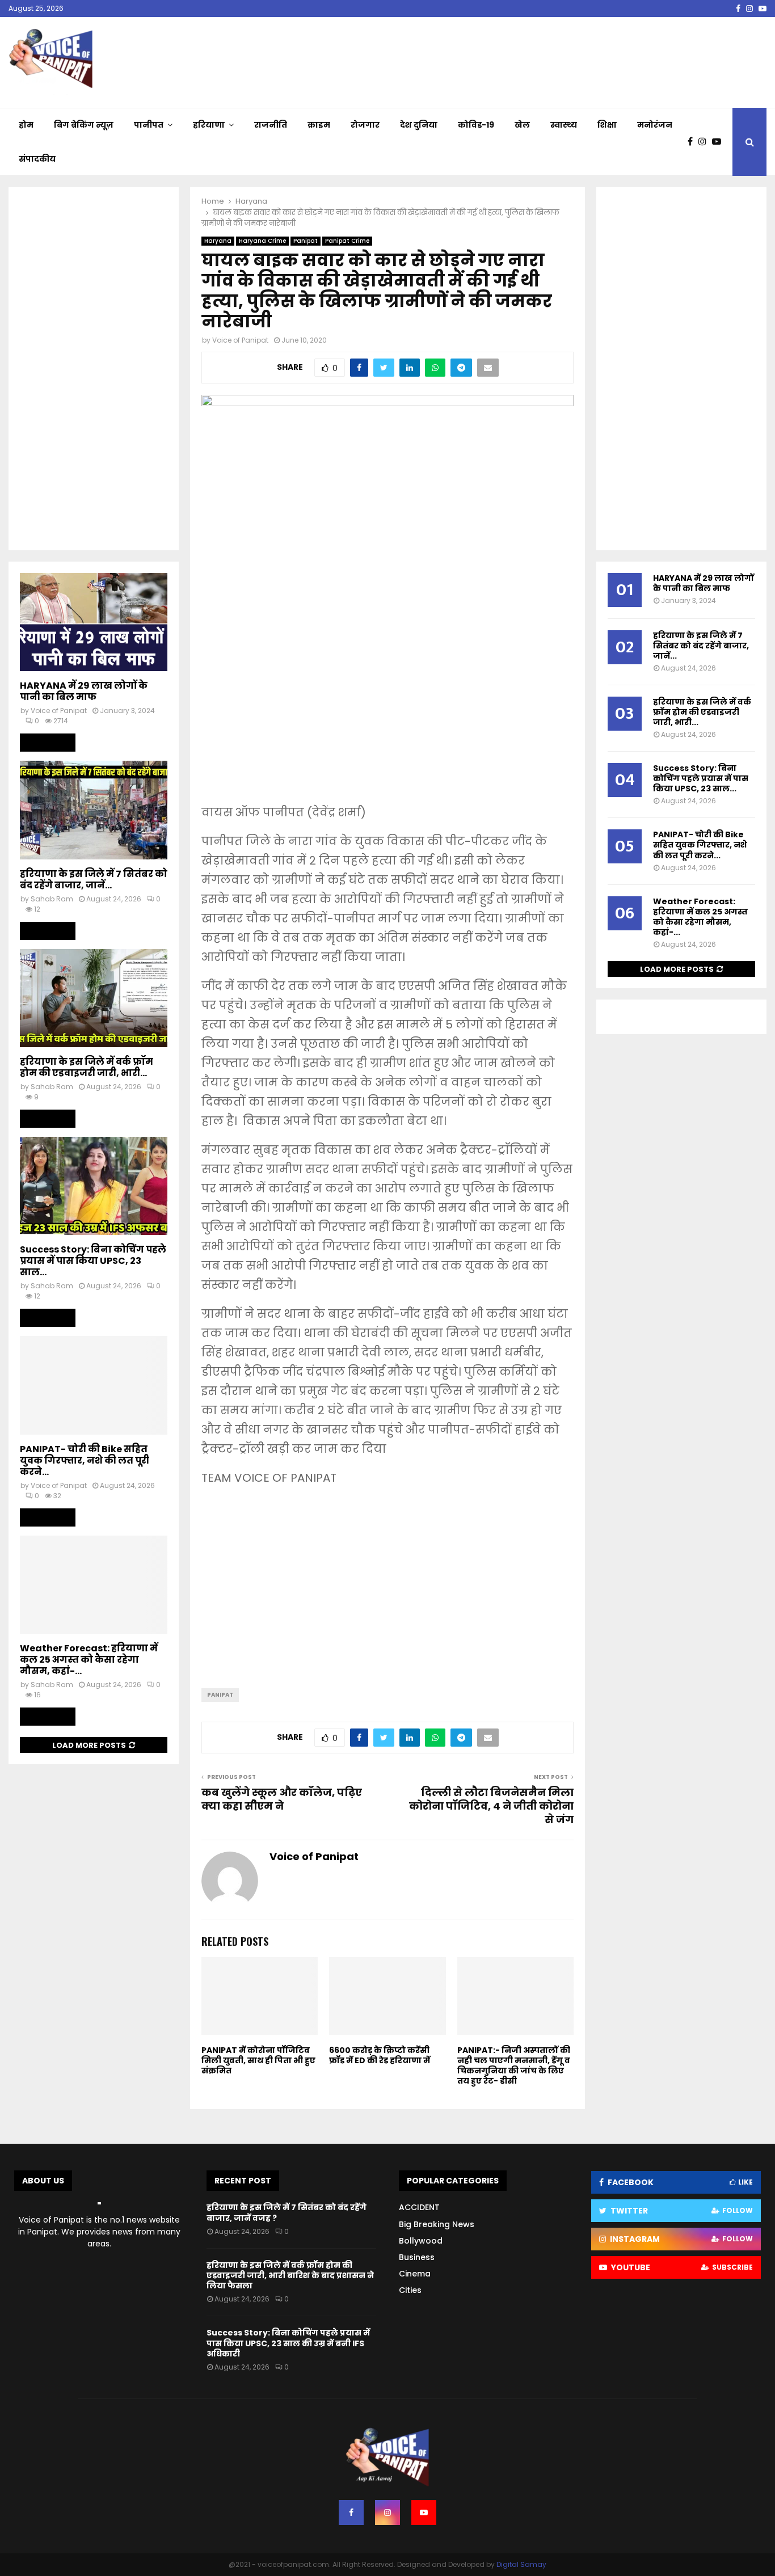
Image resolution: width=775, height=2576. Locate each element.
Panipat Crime (347, 241)
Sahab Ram (52, 899)
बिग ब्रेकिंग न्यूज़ (84, 125)
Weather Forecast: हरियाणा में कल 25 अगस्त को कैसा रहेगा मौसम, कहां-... (89, 1660)
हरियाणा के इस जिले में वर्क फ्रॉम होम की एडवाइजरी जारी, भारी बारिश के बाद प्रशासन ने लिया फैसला (290, 2275)
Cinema (415, 2274)
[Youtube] (719, 142)
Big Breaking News (437, 2224)
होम (26, 125)
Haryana (218, 241)
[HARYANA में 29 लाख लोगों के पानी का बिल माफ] (94, 622)
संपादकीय (37, 159)
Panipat (306, 241)
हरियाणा (209, 125)
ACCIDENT (419, 2207)
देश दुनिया (419, 125)
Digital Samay (521, 2564)
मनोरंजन (655, 125)
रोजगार (365, 125)
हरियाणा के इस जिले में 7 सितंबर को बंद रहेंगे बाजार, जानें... (94, 880)
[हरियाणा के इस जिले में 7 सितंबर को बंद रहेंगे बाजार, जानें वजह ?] (94, 810)
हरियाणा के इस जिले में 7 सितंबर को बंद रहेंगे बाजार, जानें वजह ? (287, 2212)
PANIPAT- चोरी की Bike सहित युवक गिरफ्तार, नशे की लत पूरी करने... (85, 1460)
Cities (410, 2290)
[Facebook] (693, 142)
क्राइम (319, 125)
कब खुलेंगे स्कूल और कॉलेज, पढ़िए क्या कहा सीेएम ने (282, 1799)
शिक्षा (607, 125)
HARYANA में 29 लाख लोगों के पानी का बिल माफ (84, 691)
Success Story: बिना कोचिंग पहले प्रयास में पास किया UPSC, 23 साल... (93, 1261)
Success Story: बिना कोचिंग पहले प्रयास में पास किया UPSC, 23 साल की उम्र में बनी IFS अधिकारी (288, 2343)
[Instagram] (705, 142)
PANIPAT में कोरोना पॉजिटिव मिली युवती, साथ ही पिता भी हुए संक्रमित (258, 2060)
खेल (522, 125)
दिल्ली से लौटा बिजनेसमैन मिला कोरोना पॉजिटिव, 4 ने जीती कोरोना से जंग (491, 1806)
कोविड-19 (476, 125)
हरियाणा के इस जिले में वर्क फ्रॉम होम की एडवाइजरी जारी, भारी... (87, 1067)
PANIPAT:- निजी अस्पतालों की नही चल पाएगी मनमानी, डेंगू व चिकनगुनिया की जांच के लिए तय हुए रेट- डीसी (514, 2066)
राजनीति (271, 125)
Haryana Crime (262, 241)
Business (417, 2257)
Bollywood (421, 2241)
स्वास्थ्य (564, 125)
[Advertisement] (387, 712)
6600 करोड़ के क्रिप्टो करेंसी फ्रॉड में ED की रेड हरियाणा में (380, 2055)
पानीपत (149, 125)
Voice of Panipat (240, 340)
